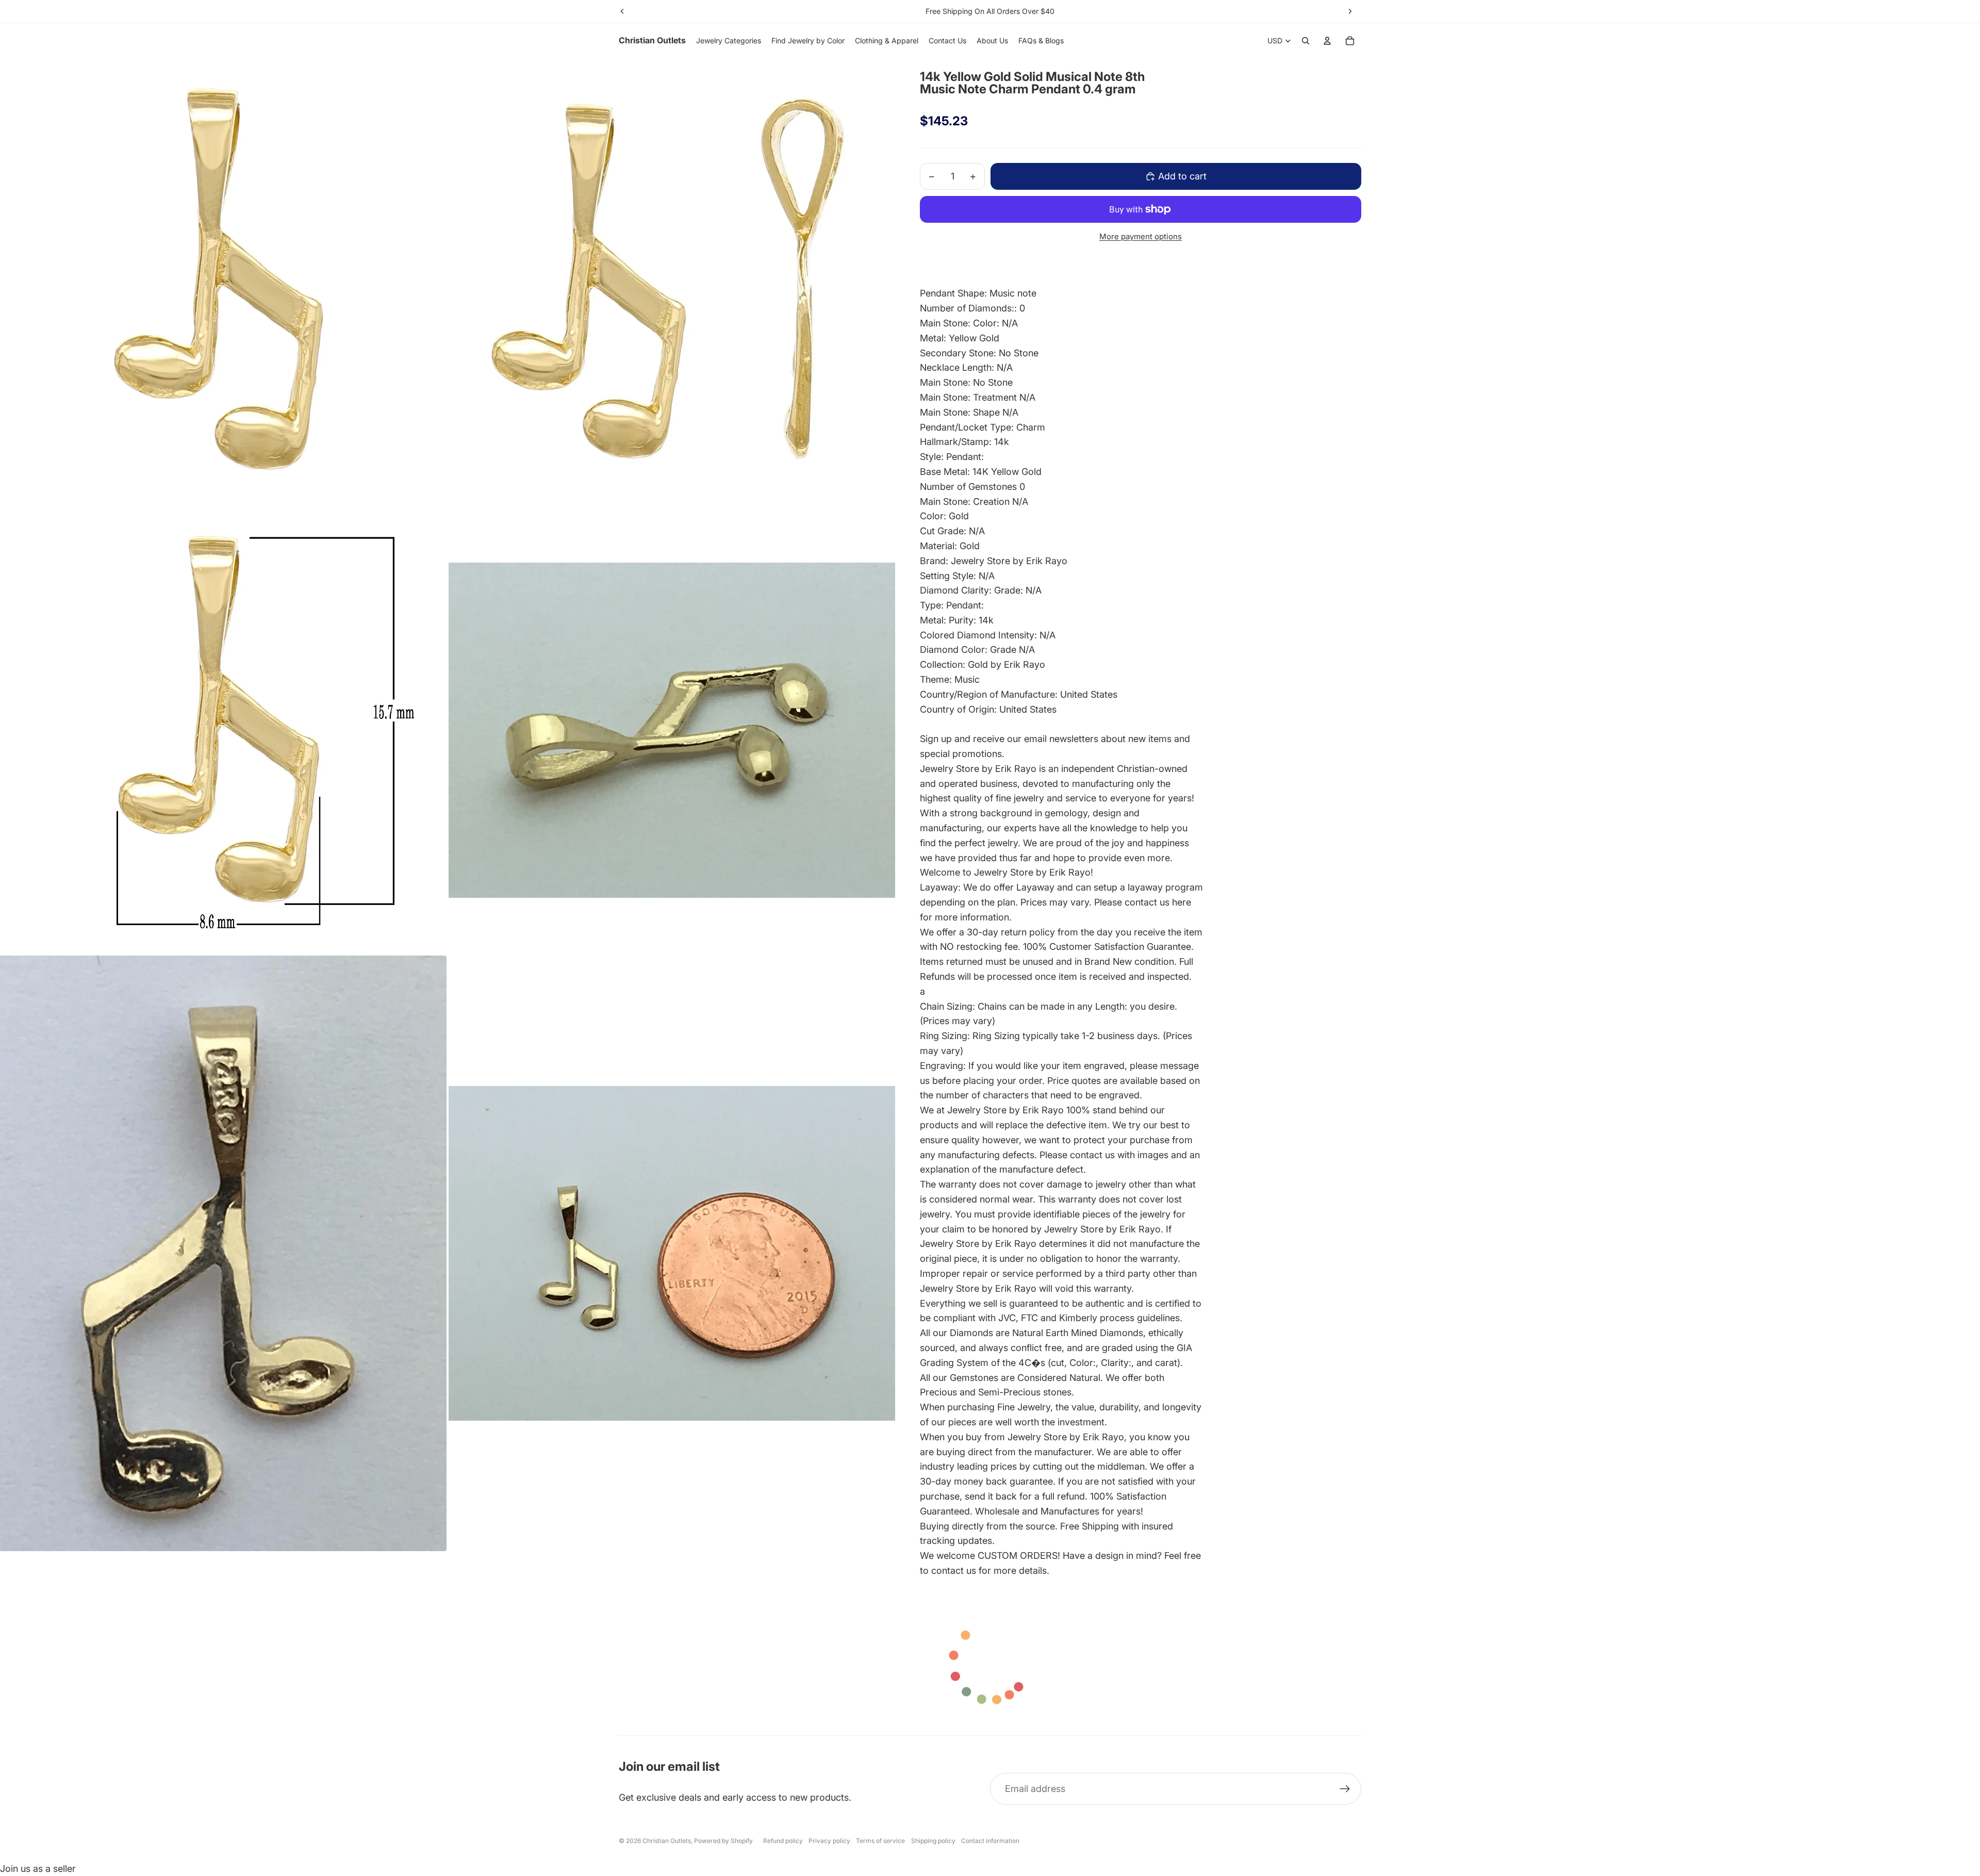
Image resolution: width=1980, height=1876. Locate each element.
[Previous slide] (622, 11)
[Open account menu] (1327, 41)
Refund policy (783, 1841)
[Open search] (1306, 41)
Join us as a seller (38, 1869)
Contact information (990, 1841)
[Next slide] (1350, 11)
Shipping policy (933, 1841)
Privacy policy (829, 1841)
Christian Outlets (667, 1841)
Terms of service (880, 1841)
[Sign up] (1345, 1789)
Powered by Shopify (723, 1841)
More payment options (1141, 236)
